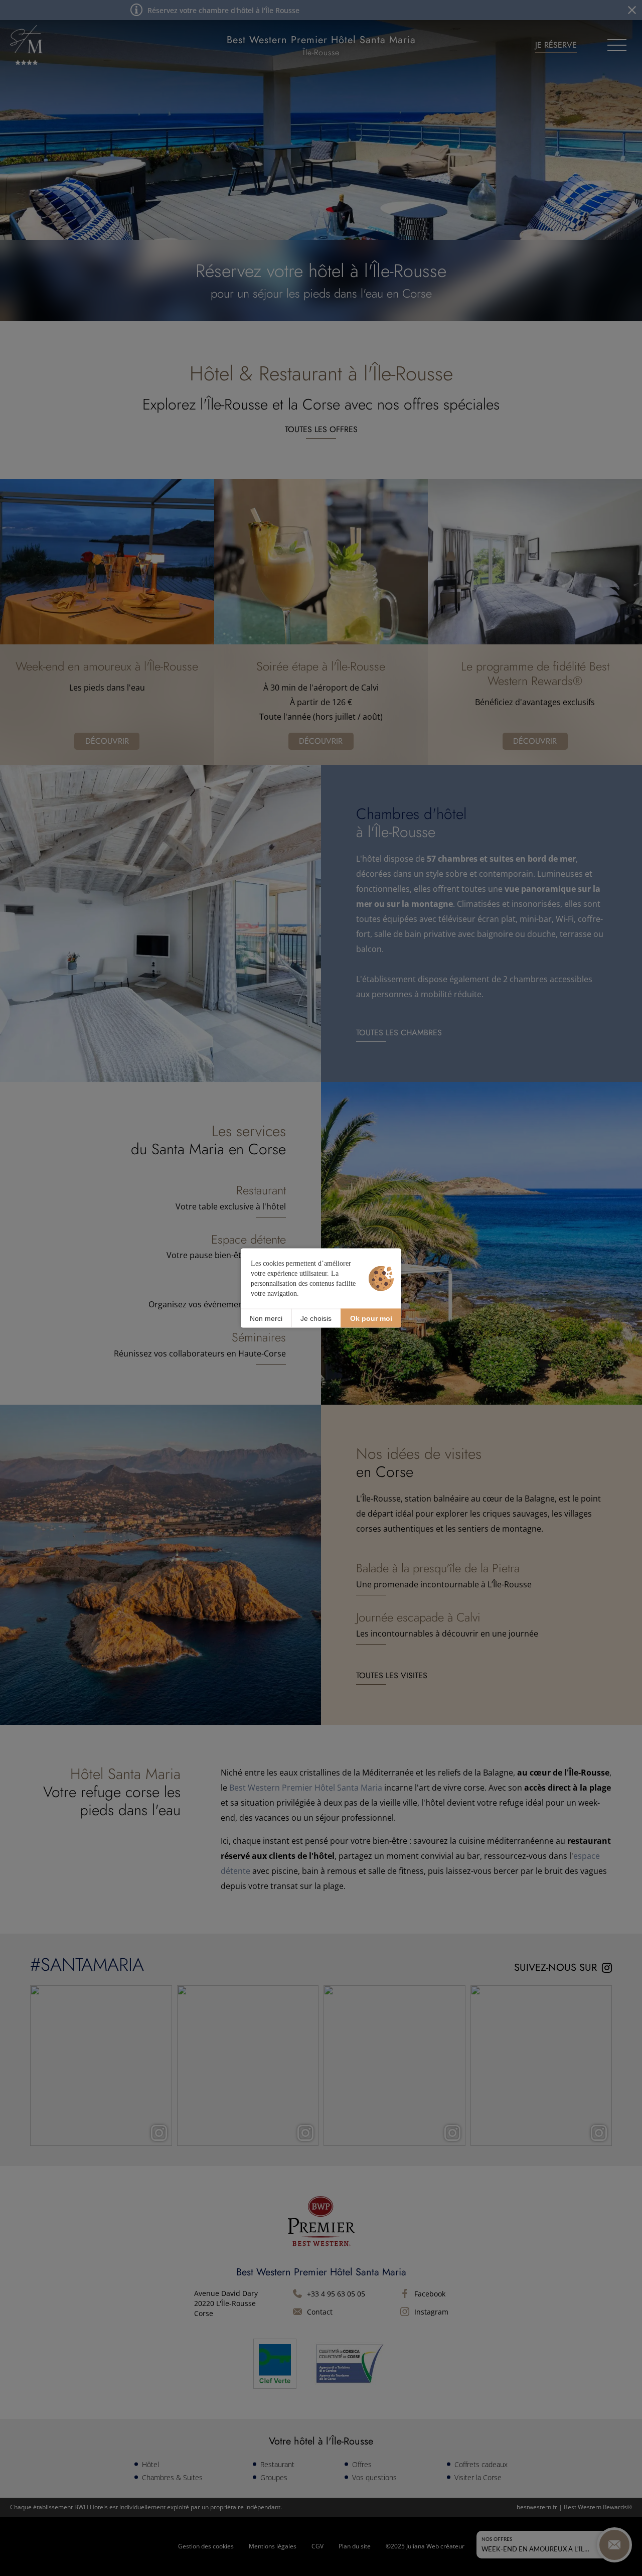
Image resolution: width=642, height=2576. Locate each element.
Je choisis (316, 1318)
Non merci (266, 1318)
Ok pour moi (371, 1318)
